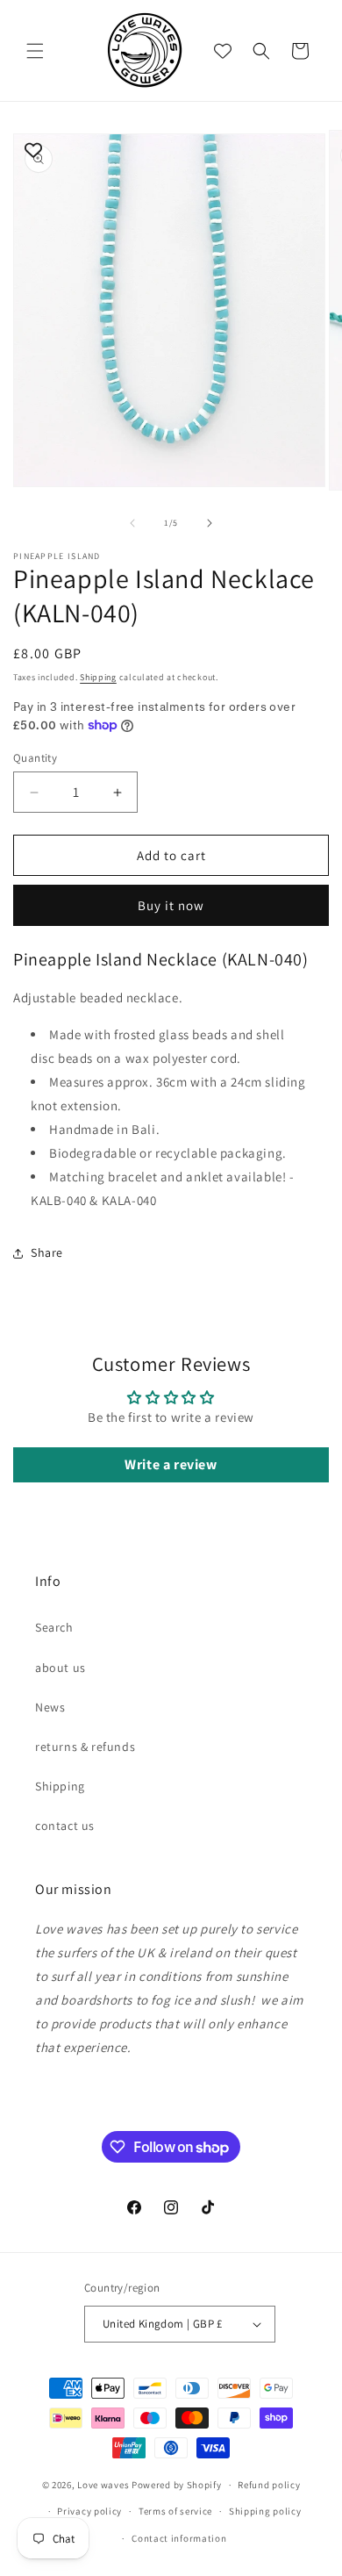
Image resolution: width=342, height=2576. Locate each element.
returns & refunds (85, 1747)
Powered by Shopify (177, 2485)
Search (54, 1627)
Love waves (103, 2485)
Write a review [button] (171, 1464)
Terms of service (175, 2511)
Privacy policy (89, 2511)
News (50, 1707)
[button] (35, 51)
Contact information (179, 2538)
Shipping (98, 677)
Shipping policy (265, 2511)
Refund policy (269, 2485)
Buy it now (171, 905)
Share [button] (47, 1252)
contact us (65, 1826)
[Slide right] (210, 523)
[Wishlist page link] (223, 51)
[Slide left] (132, 523)
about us (61, 1668)
